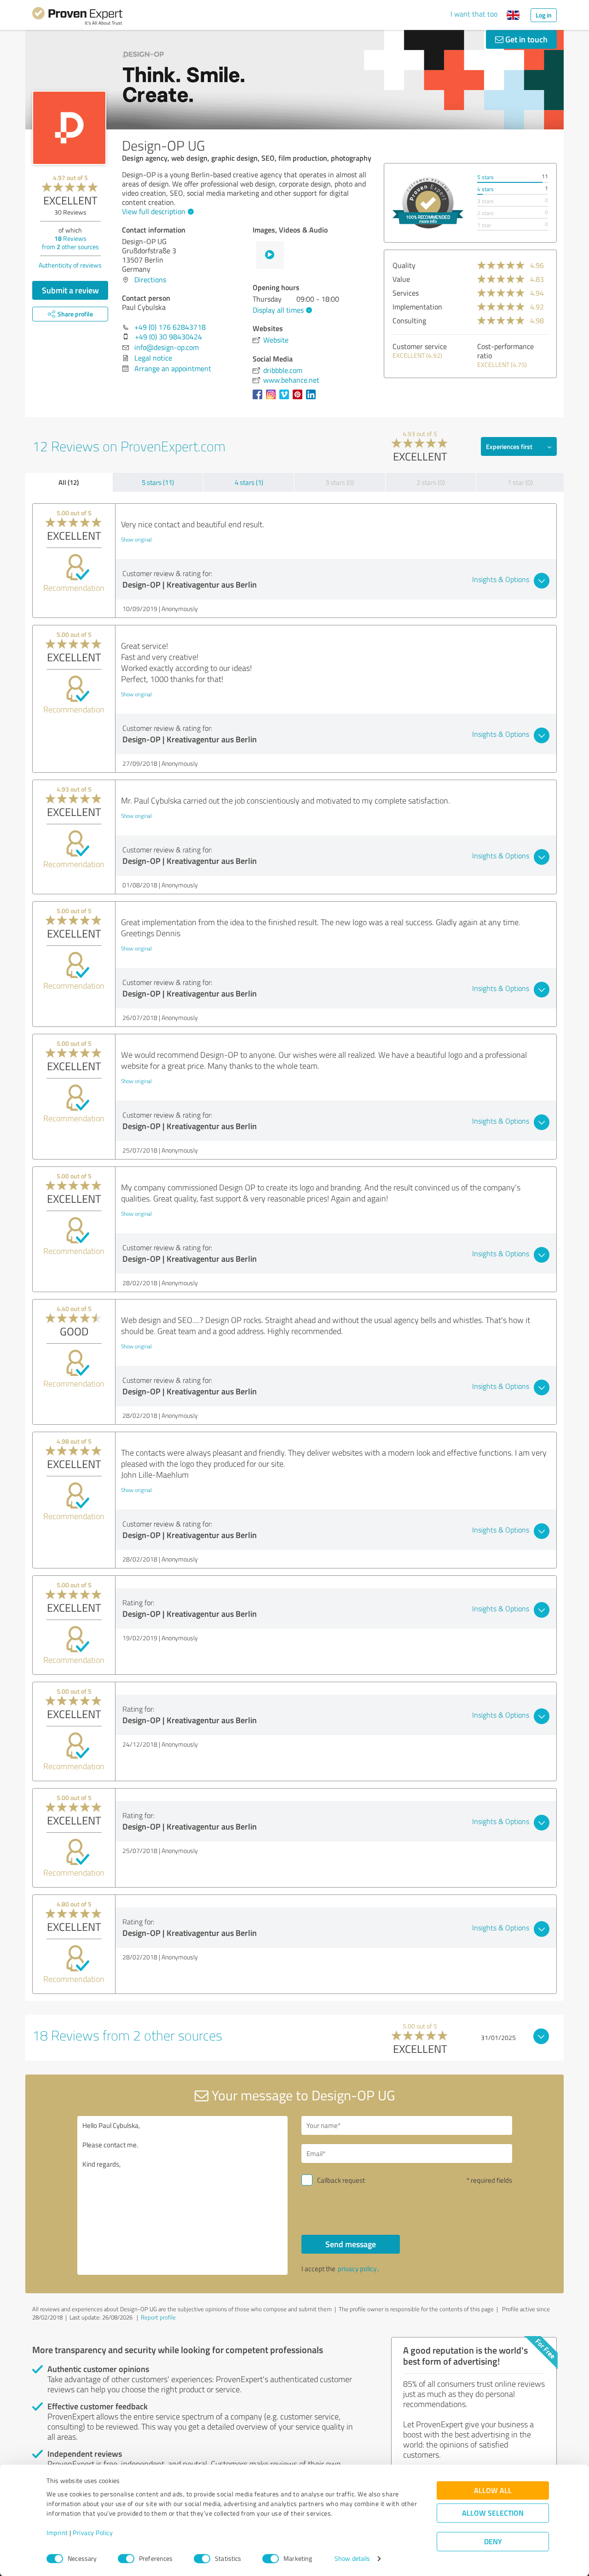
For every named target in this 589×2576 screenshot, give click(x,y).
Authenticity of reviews (70, 265)
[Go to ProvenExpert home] (77, 17)
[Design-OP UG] (69, 128)
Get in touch (525, 39)
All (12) (69, 482)
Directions (150, 280)
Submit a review (70, 290)
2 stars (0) (431, 482)
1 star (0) (520, 482)
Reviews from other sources (70, 242)
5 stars (485, 177)
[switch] (126, 2559)
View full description (154, 211)
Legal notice (153, 358)
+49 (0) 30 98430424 (168, 337)
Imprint (57, 2533)
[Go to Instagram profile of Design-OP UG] (273, 399)
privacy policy (357, 2269)
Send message (351, 2244)
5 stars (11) (158, 482)
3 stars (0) (340, 482)
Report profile (158, 2317)
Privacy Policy (93, 2533)
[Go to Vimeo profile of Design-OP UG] (286, 399)
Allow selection (493, 2513)
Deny (493, 2542)
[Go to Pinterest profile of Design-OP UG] (299, 399)
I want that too (474, 14)
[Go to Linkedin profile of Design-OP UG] (313, 399)
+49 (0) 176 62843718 (170, 327)
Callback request (341, 2180)
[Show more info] (428, 203)
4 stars (485, 189)
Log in (544, 15)
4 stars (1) (249, 482)
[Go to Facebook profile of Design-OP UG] (259, 399)
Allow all (493, 2491)
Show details (352, 2559)
